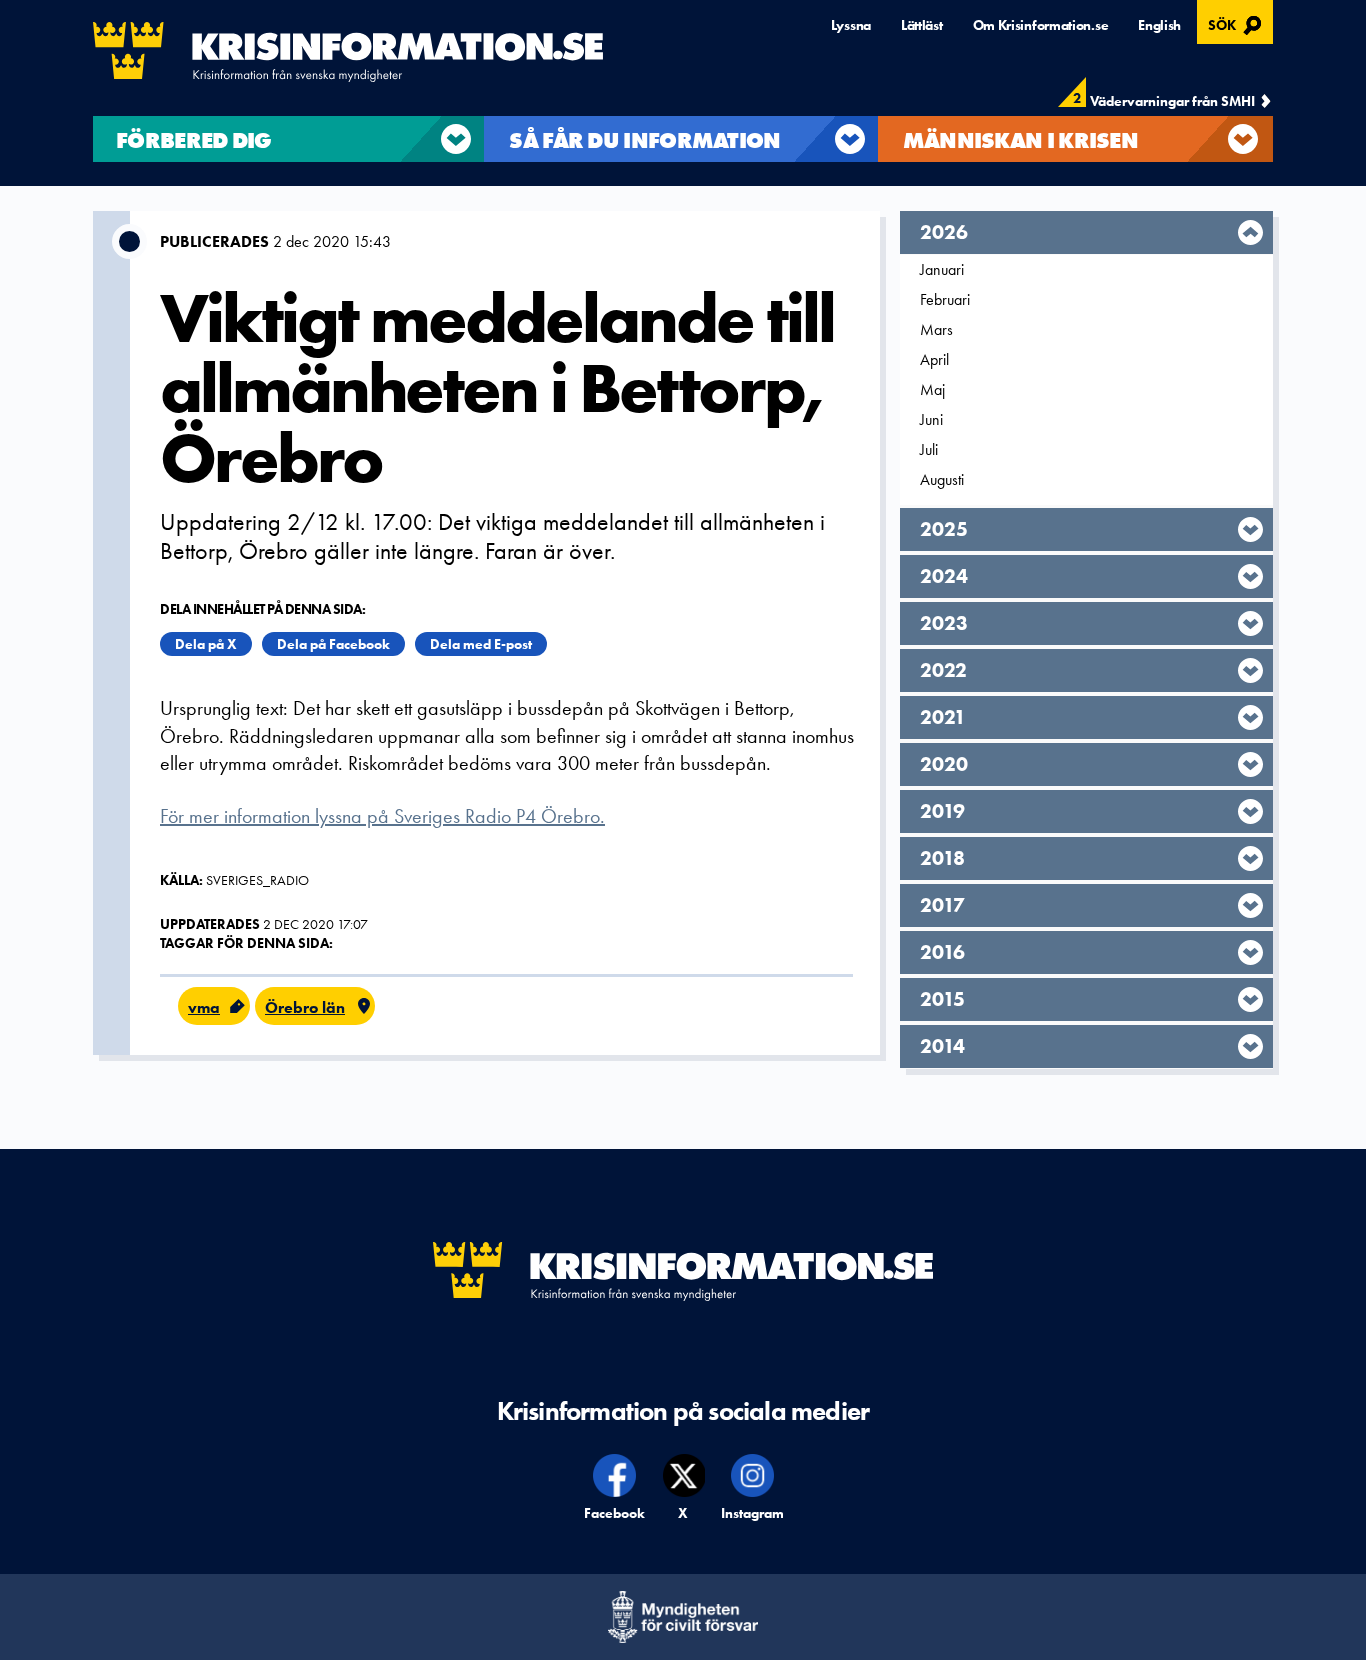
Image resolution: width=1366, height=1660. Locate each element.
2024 (944, 576)
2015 (942, 999)
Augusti (942, 479)
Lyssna (851, 25)
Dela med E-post (481, 644)
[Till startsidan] (348, 52)
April (934, 359)
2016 (942, 952)
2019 (942, 811)
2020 (944, 764)
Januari (942, 269)
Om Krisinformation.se (1041, 25)
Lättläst (922, 25)
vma (204, 1007)
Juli (929, 449)
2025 (944, 529)
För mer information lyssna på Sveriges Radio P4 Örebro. (382, 816)
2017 (942, 905)
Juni (931, 419)
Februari (945, 299)
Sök (1237, 23)
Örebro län (305, 1007)
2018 (942, 858)
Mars (936, 329)
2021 (943, 717)
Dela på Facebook (333, 644)
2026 (944, 232)
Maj (932, 389)
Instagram (753, 1513)
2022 (943, 670)
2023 (944, 623)
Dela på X (206, 644)
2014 (942, 1046)
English (1159, 25)
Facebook (615, 1513)
